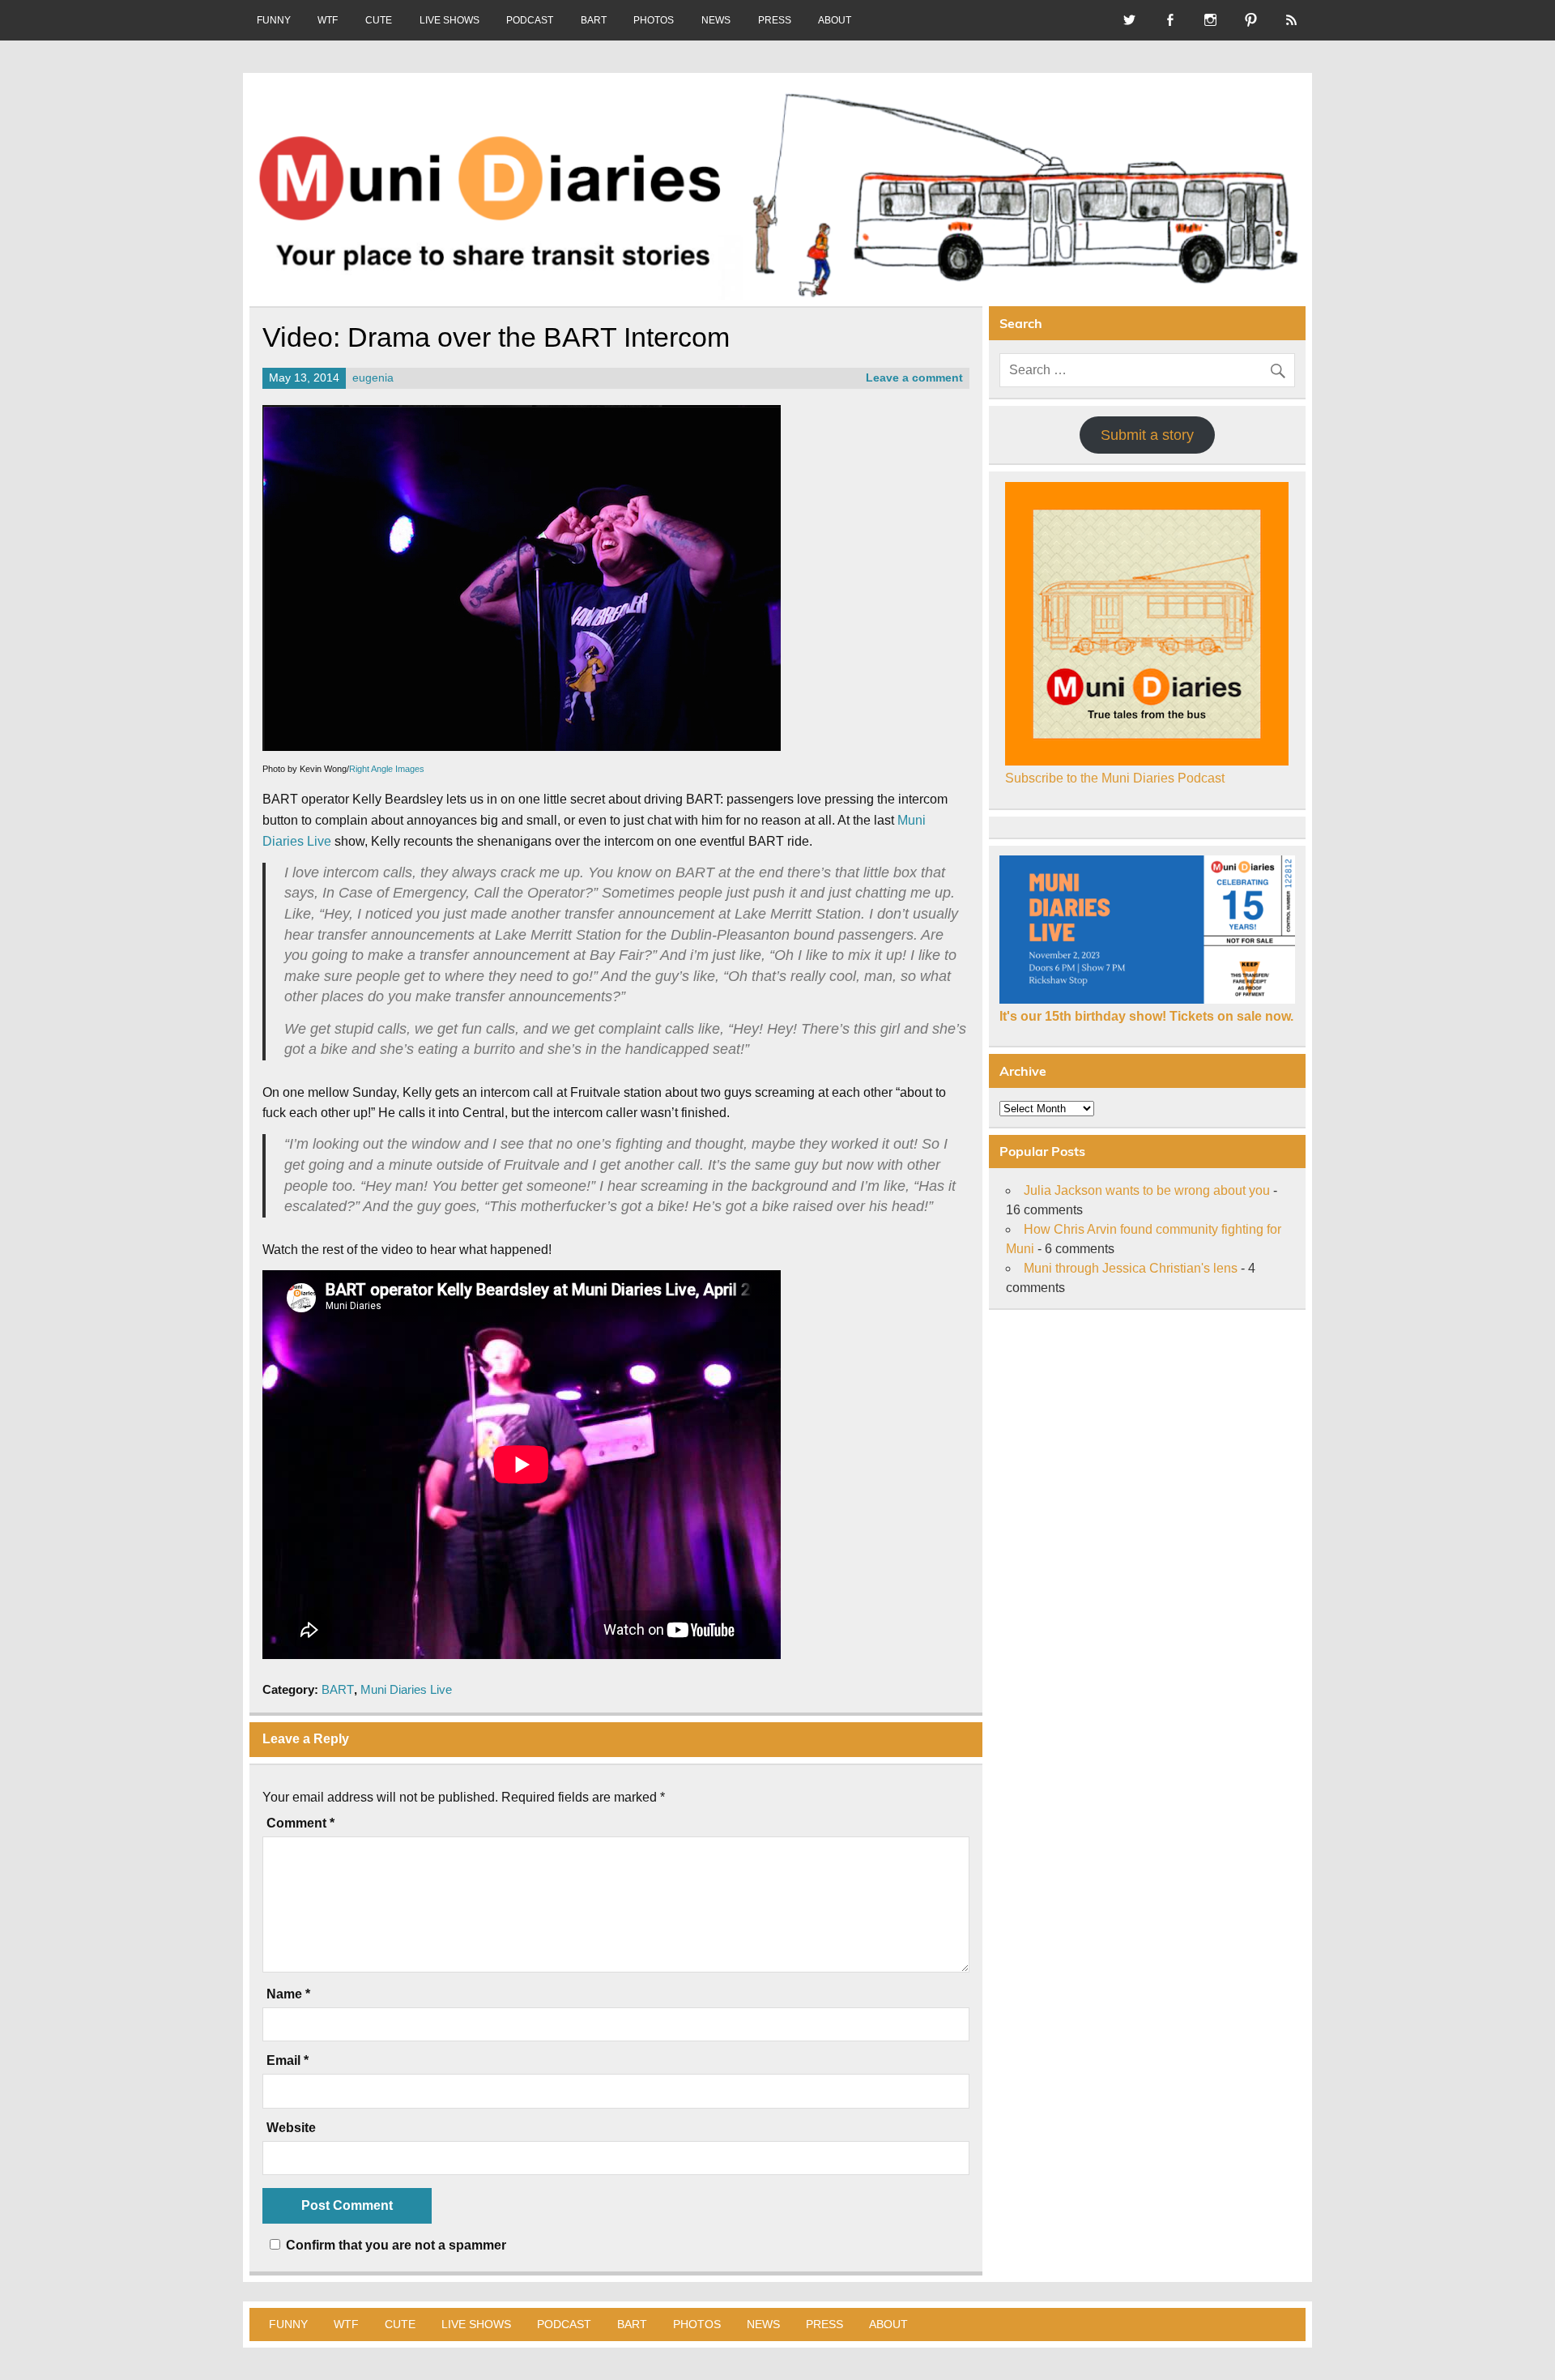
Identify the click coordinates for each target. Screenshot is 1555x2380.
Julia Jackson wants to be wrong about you (1147, 1190)
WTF (328, 20)
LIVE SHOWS (449, 20)
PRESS (775, 20)
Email (288, 2061)
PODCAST (530, 20)
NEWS (716, 20)
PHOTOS (654, 20)
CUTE (379, 20)
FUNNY (274, 20)
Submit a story (1147, 435)
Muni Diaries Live (406, 1689)
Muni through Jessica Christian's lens (1131, 1268)
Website (291, 2128)
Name (288, 1994)
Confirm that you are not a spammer (394, 2245)
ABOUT (835, 20)
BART (594, 20)
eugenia (373, 378)
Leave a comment (914, 378)
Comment (300, 1823)
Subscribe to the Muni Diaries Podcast (1115, 778)
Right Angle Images (387, 769)
